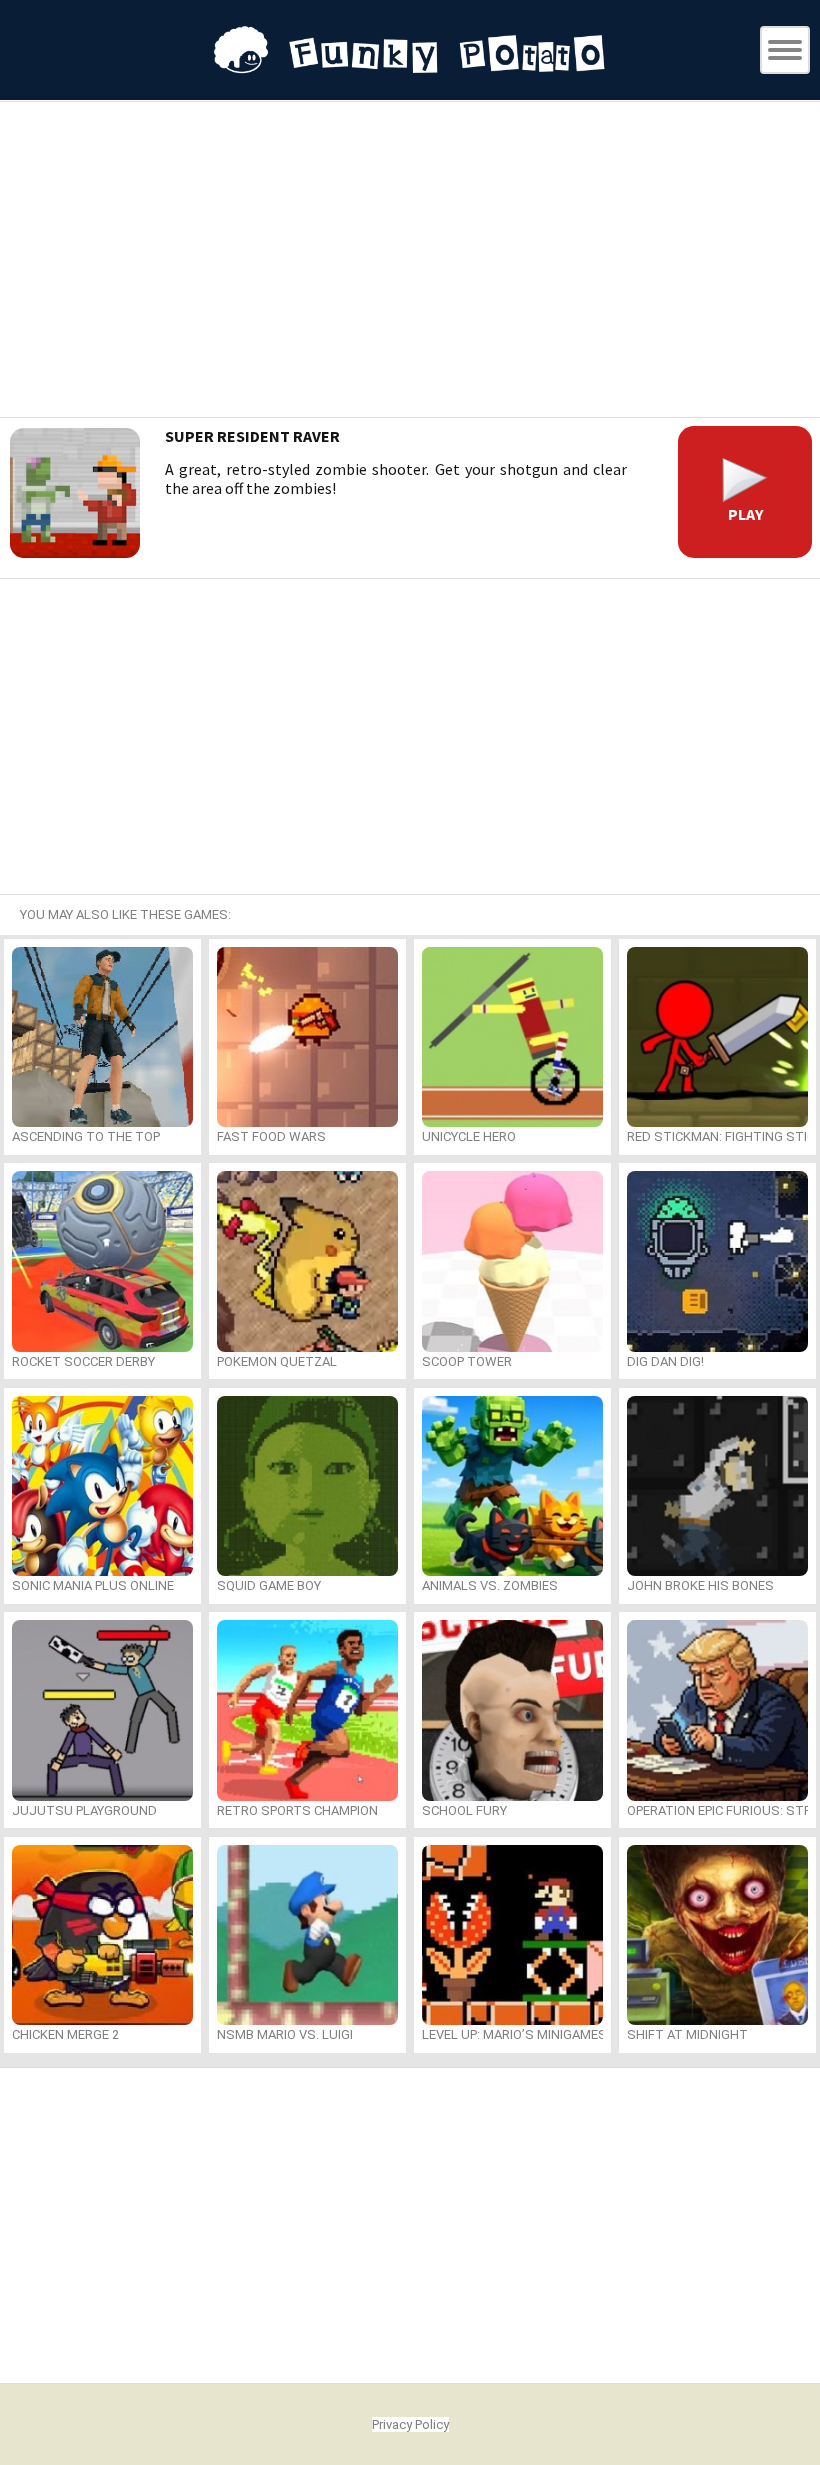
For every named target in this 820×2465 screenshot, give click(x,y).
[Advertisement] (410, 262)
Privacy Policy (410, 2424)
